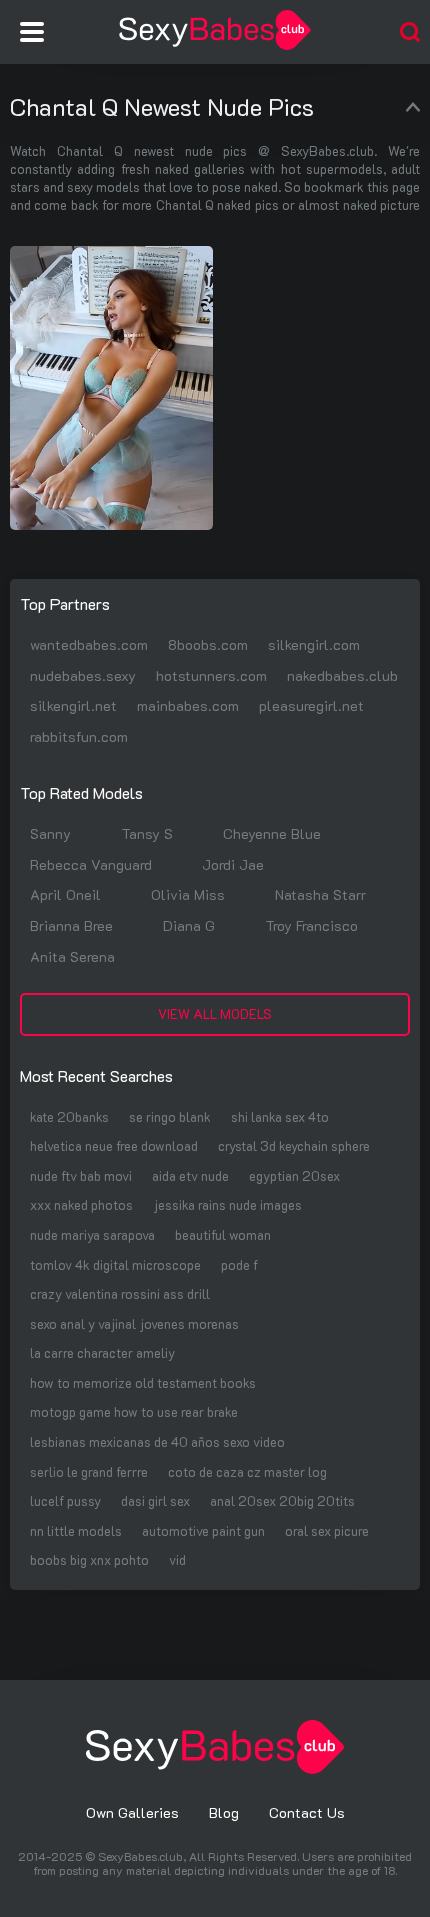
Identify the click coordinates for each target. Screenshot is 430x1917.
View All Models (215, 1013)
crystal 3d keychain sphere (294, 1145)
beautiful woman (223, 1234)
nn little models (76, 1530)
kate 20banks (69, 1116)
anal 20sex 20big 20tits (282, 1500)
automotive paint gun (203, 1530)
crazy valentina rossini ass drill (120, 1293)
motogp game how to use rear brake (134, 1411)
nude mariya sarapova (92, 1234)
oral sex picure (327, 1530)
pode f (239, 1264)
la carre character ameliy (102, 1352)
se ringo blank (170, 1116)
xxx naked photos (81, 1204)
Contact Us (307, 1812)
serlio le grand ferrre (89, 1471)
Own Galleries (132, 1812)
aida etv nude (190, 1175)
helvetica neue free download (114, 1145)
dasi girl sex (155, 1500)
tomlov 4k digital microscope (115, 1264)
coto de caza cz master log (247, 1471)
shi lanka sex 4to (280, 1116)
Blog (224, 1812)
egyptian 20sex (294, 1175)
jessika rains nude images (227, 1204)
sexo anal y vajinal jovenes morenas (134, 1323)
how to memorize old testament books (143, 1382)
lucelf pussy (65, 1500)
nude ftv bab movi (81, 1175)
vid (177, 1559)
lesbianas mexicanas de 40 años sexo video (157, 1441)
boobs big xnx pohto (89, 1559)
